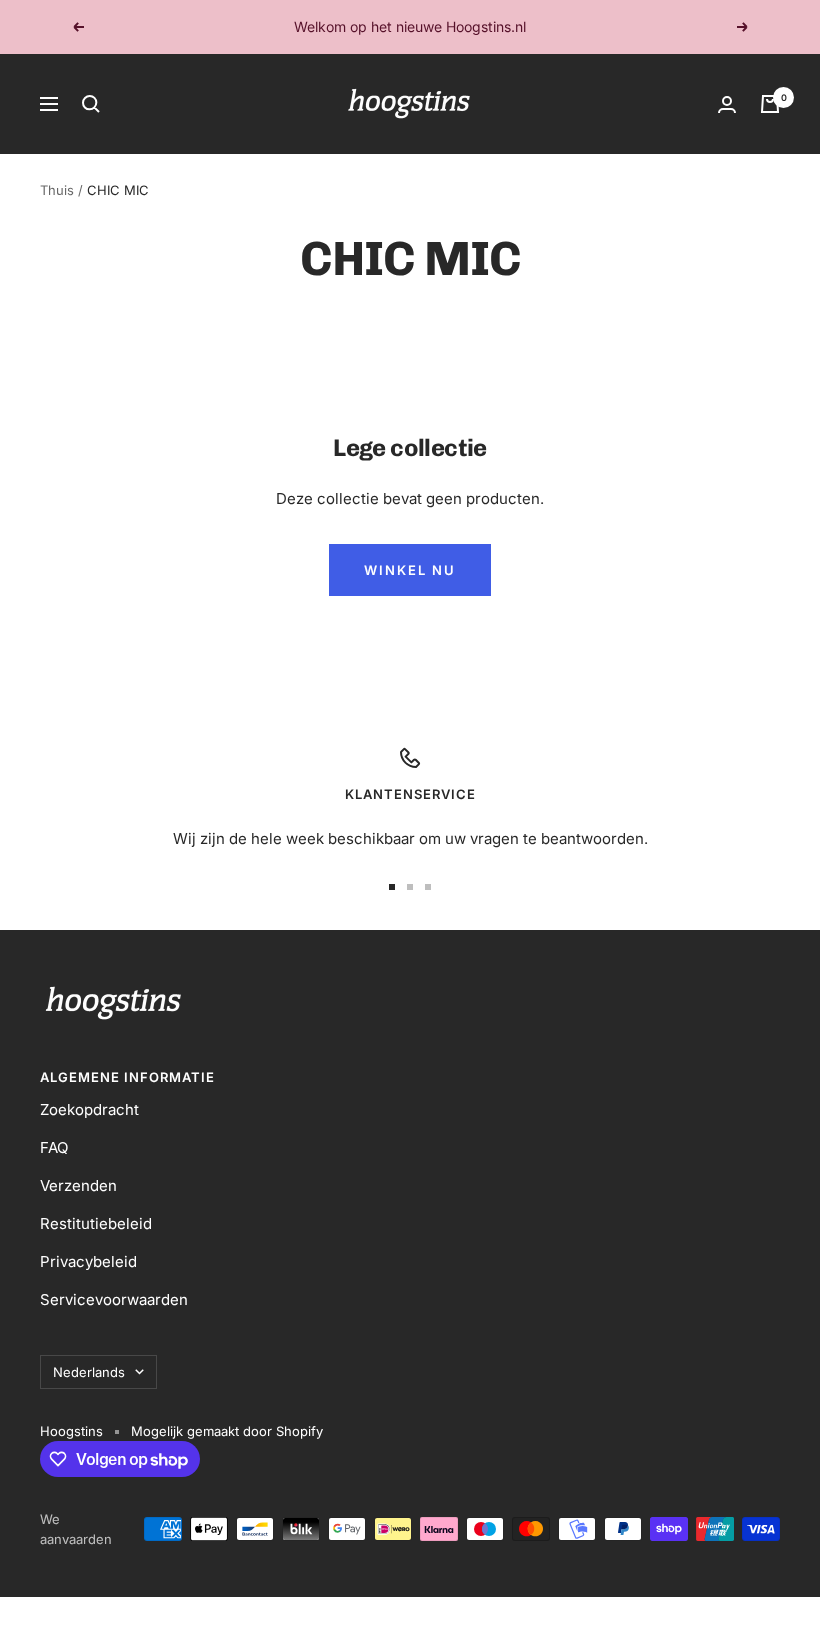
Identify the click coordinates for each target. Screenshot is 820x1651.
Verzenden (78, 1185)
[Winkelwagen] (770, 104)
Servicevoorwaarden (114, 1299)
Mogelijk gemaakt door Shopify (227, 1431)
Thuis (57, 190)
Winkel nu (410, 570)
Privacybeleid (88, 1261)
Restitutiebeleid (96, 1223)
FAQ (54, 1147)
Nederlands (89, 1372)
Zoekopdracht (89, 1109)
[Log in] (727, 104)
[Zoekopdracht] (91, 104)
